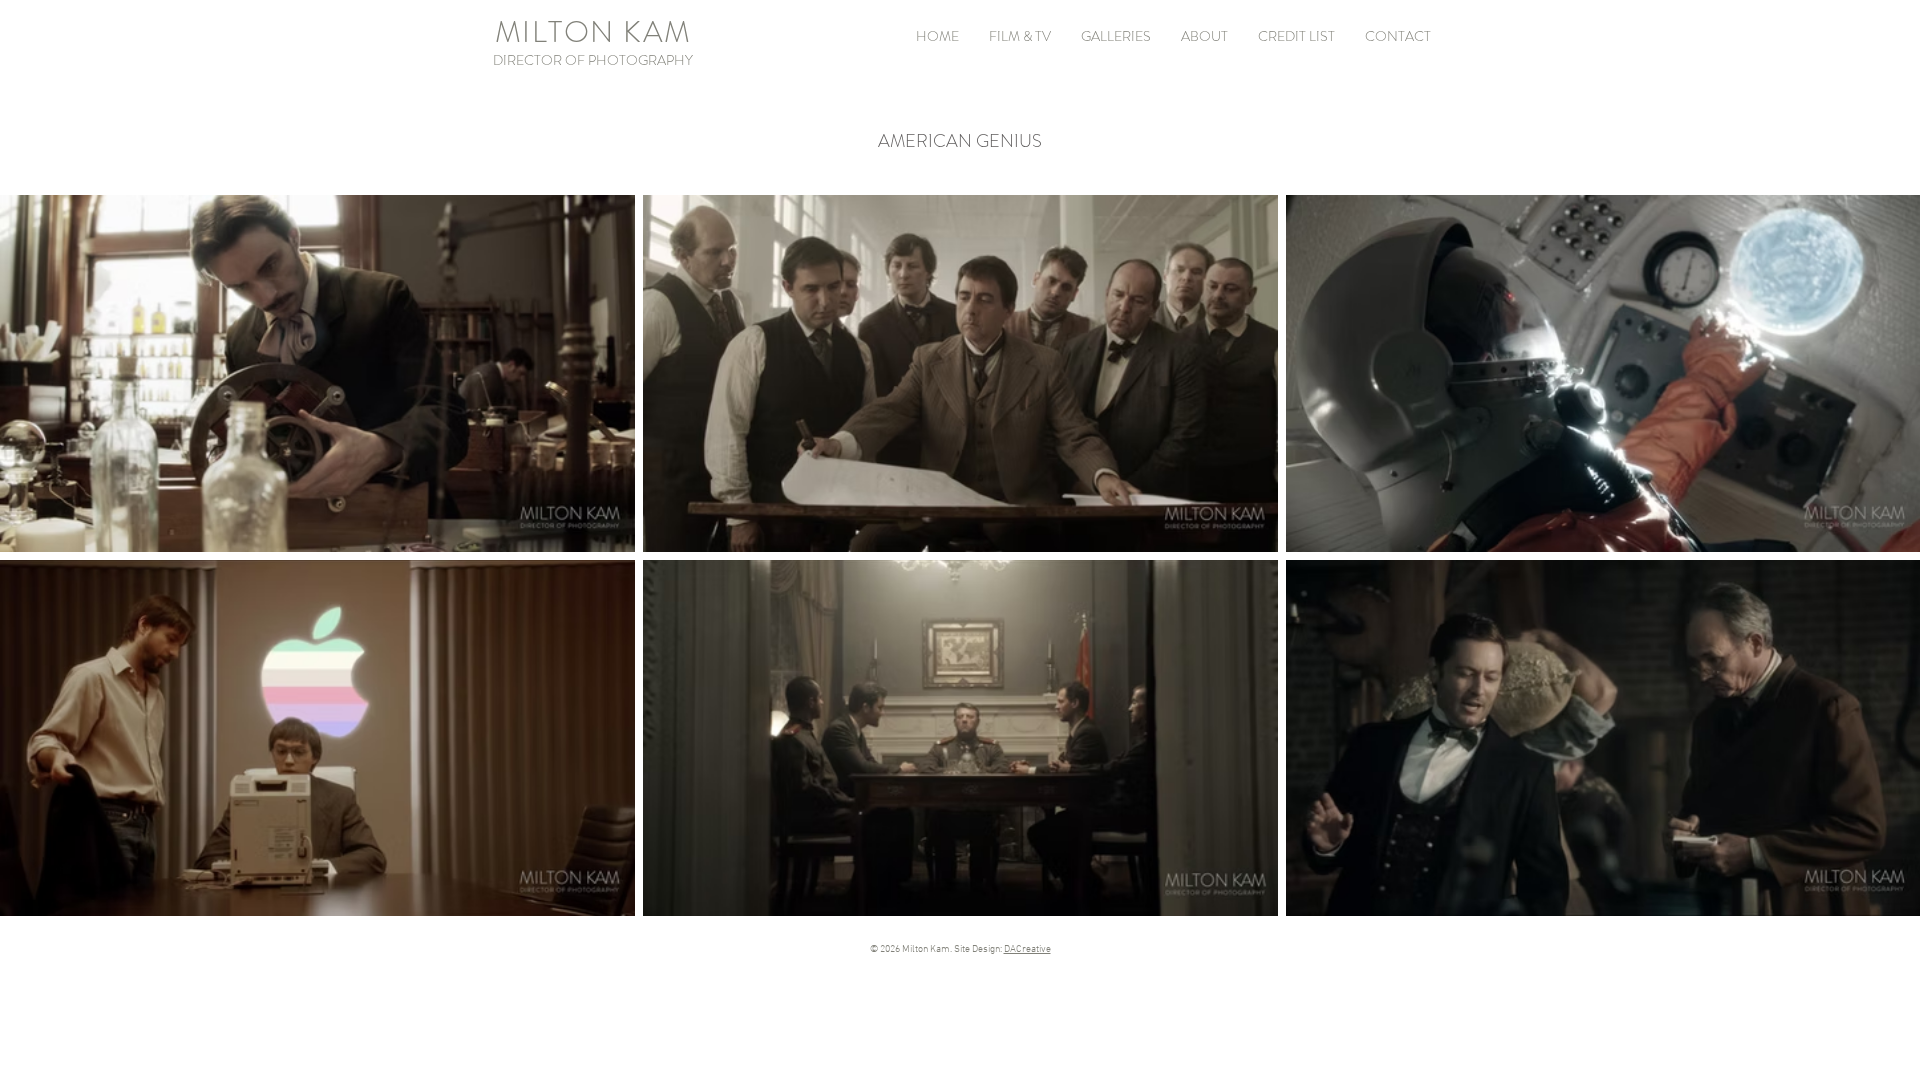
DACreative (1027, 949)
